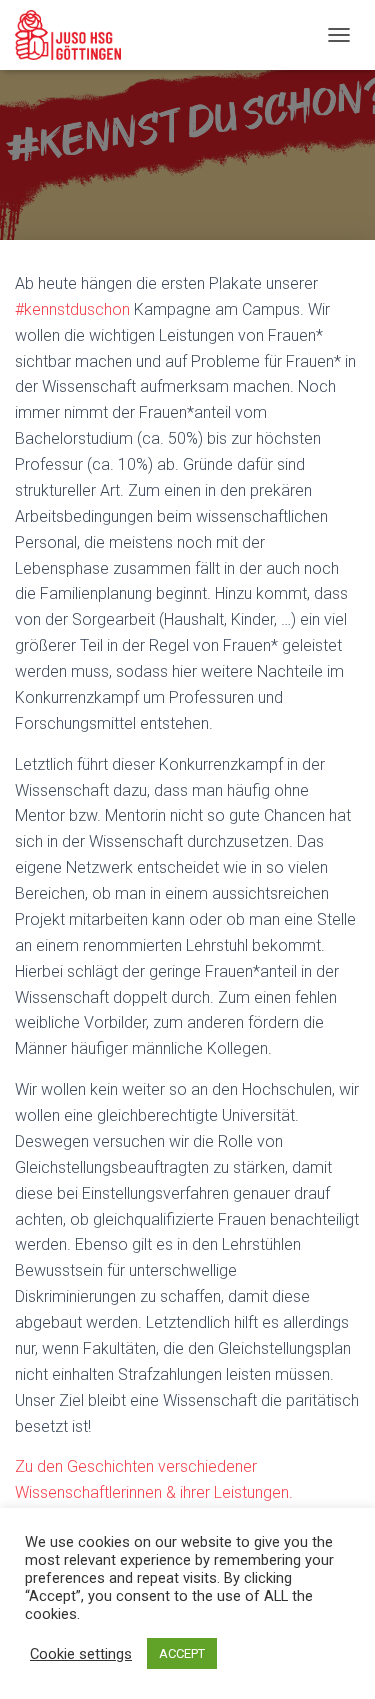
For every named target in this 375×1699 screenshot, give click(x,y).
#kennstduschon (72, 309)
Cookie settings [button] (81, 1654)
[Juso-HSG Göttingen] (75, 35)
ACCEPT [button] (182, 1653)
